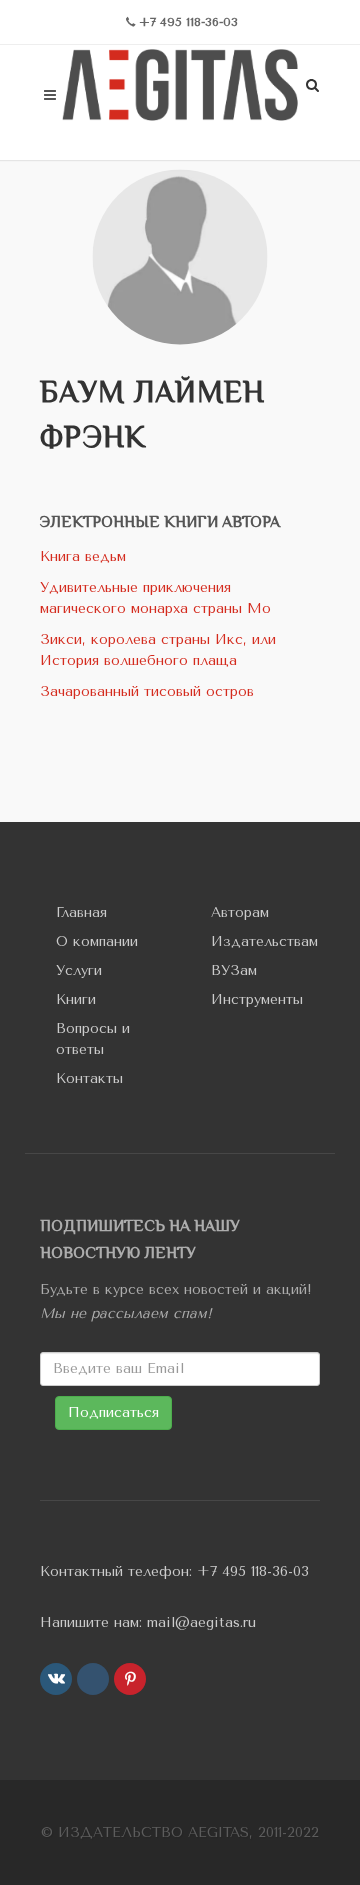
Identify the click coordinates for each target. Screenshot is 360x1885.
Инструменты (257, 999)
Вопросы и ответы (93, 1039)
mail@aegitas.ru (201, 1622)
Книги (76, 999)
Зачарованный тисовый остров (147, 691)
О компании (97, 941)
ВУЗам (234, 970)
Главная (81, 912)
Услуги (79, 970)
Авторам (240, 912)
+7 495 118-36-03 (253, 1571)
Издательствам (264, 941)
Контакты (89, 1078)
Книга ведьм (83, 556)
